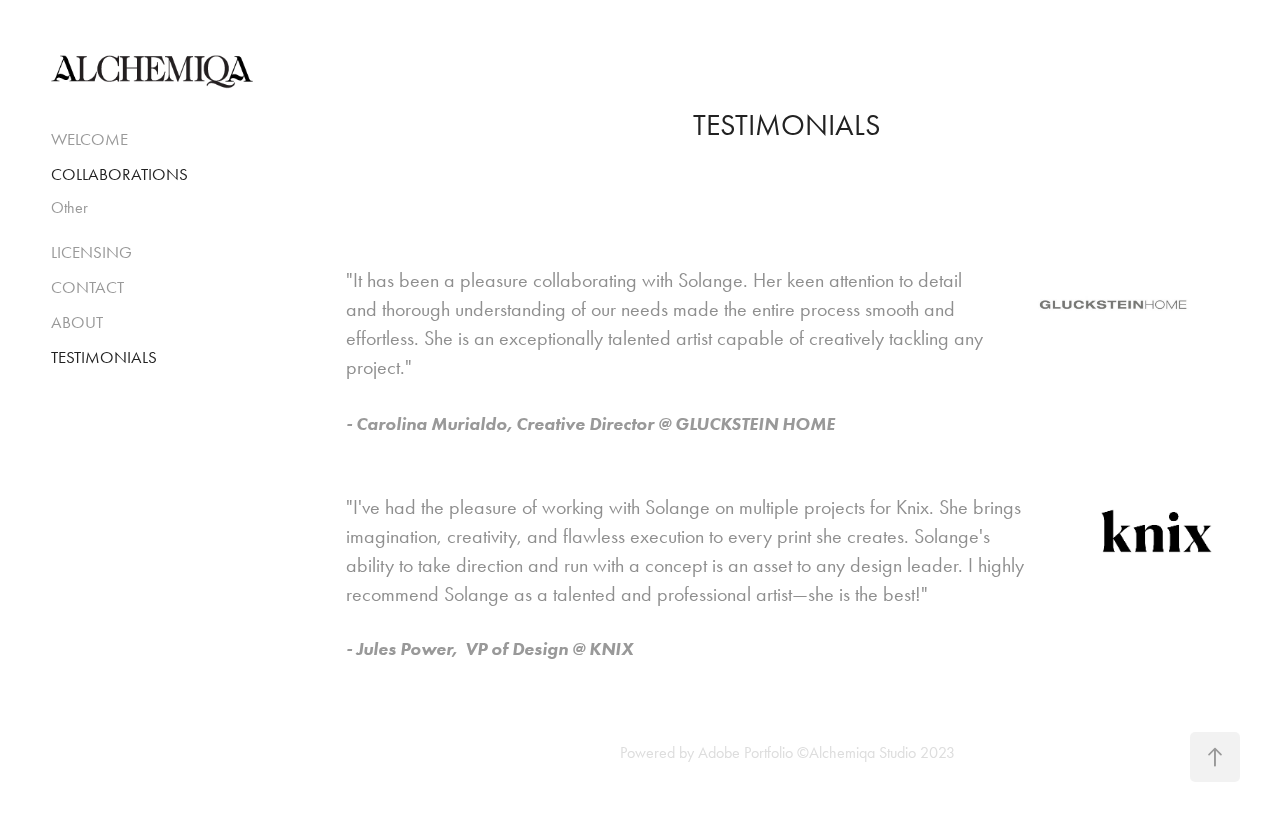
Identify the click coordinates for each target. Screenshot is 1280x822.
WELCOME (89, 139)
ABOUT (77, 322)
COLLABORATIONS (119, 174)
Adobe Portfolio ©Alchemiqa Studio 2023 (826, 752)
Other (69, 207)
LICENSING (91, 252)
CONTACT (87, 287)
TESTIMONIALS (104, 357)
